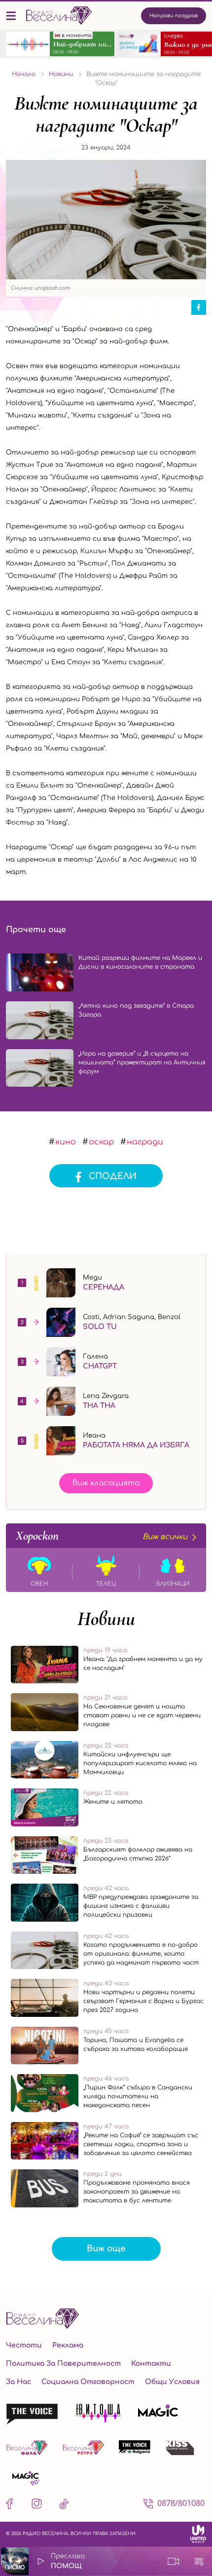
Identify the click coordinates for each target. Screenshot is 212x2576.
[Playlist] (199, 2561)
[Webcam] (174, 2561)
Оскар (101, 1142)
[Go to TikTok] (64, 2506)
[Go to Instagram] (37, 2506)
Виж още (106, 2249)
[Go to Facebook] (12, 2506)
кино (66, 1142)
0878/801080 (181, 2503)
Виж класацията (106, 1483)
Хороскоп (102, 1536)
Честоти (24, 2345)
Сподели (113, 1176)
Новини (106, 1619)
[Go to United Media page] (198, 2534)
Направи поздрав (174, 16)
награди (145, 1142)
